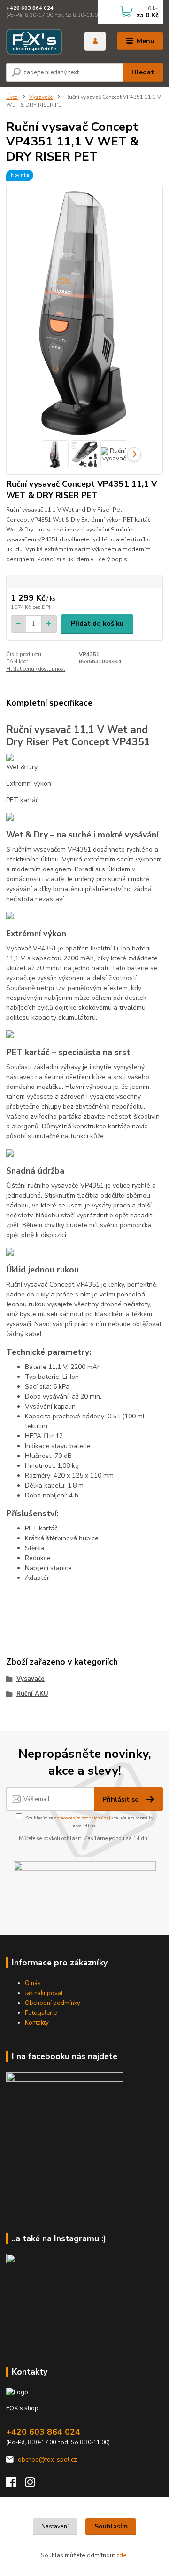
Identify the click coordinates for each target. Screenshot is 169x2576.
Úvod (12, 97)
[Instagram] (34, 2485)
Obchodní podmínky (53, 2003)
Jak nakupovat (44, 1993)
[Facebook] (15, 2485)
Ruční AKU (32, 1694)
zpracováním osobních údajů (83, 1818)
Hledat (143, 72)
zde (122, 2555)
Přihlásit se (121, 1799)
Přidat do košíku (97, 624)
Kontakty (37, 2023)
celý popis (113, 559)
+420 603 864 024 (30, 8)
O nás (33, 1983)
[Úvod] (39, 41)
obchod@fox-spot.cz (47, 2460)
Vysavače (41, 97)
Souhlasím (111, 2526)
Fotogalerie (41, 2013)
